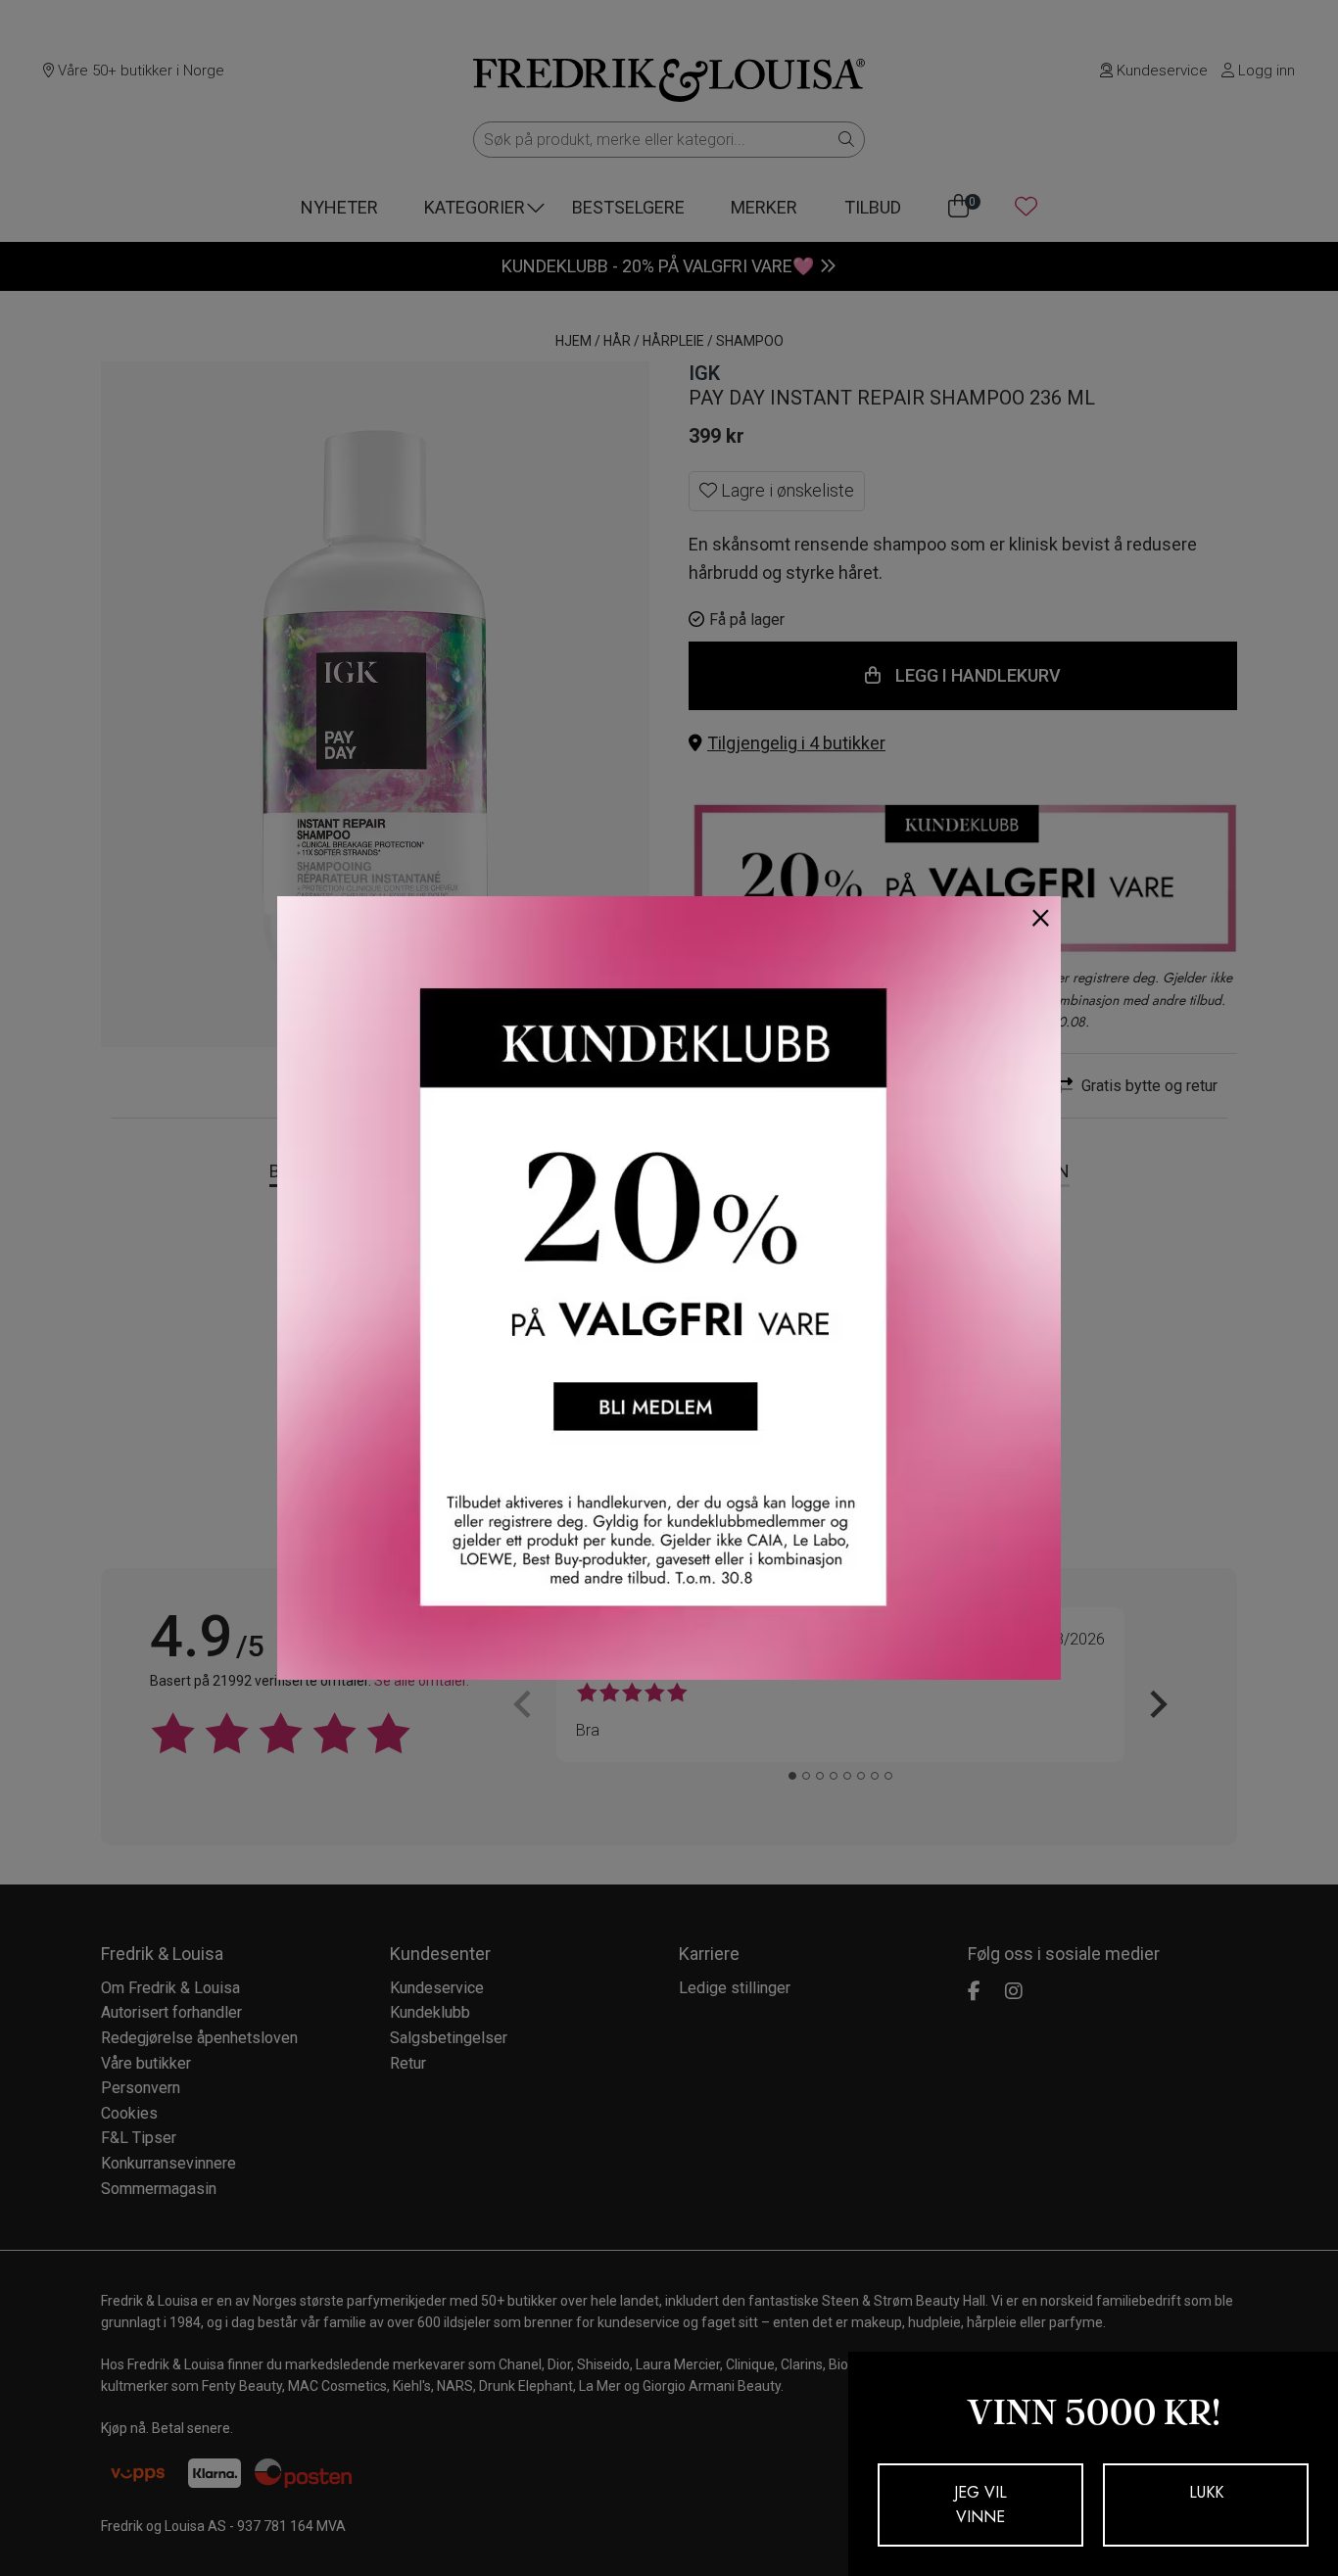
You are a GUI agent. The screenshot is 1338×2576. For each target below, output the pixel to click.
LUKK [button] (1206, 2492)
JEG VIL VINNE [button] (980, 2505)
